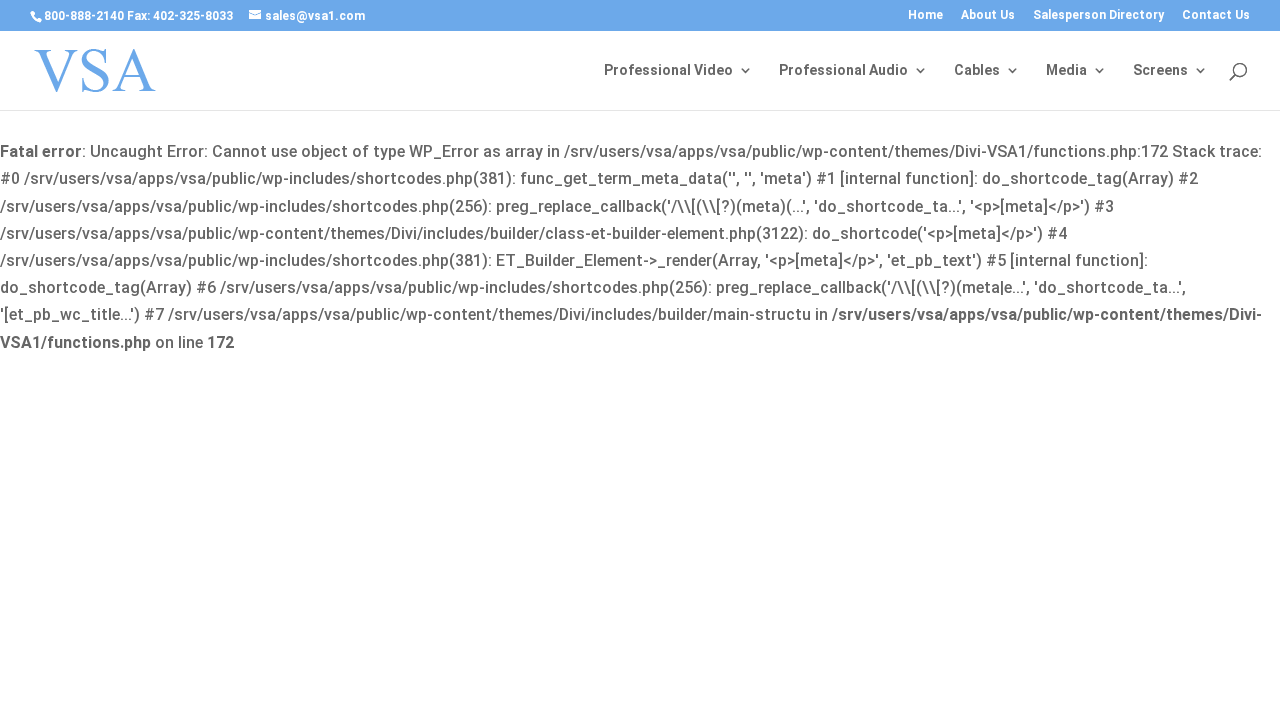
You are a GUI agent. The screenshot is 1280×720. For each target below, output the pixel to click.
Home (925, 15)
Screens (1160, 70)
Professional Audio (843, 70)
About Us (988, 15)
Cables (977, 70)
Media (1066, 70)
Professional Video (668, 70)
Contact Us (1216, 15)
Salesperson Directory (1098, 15)
